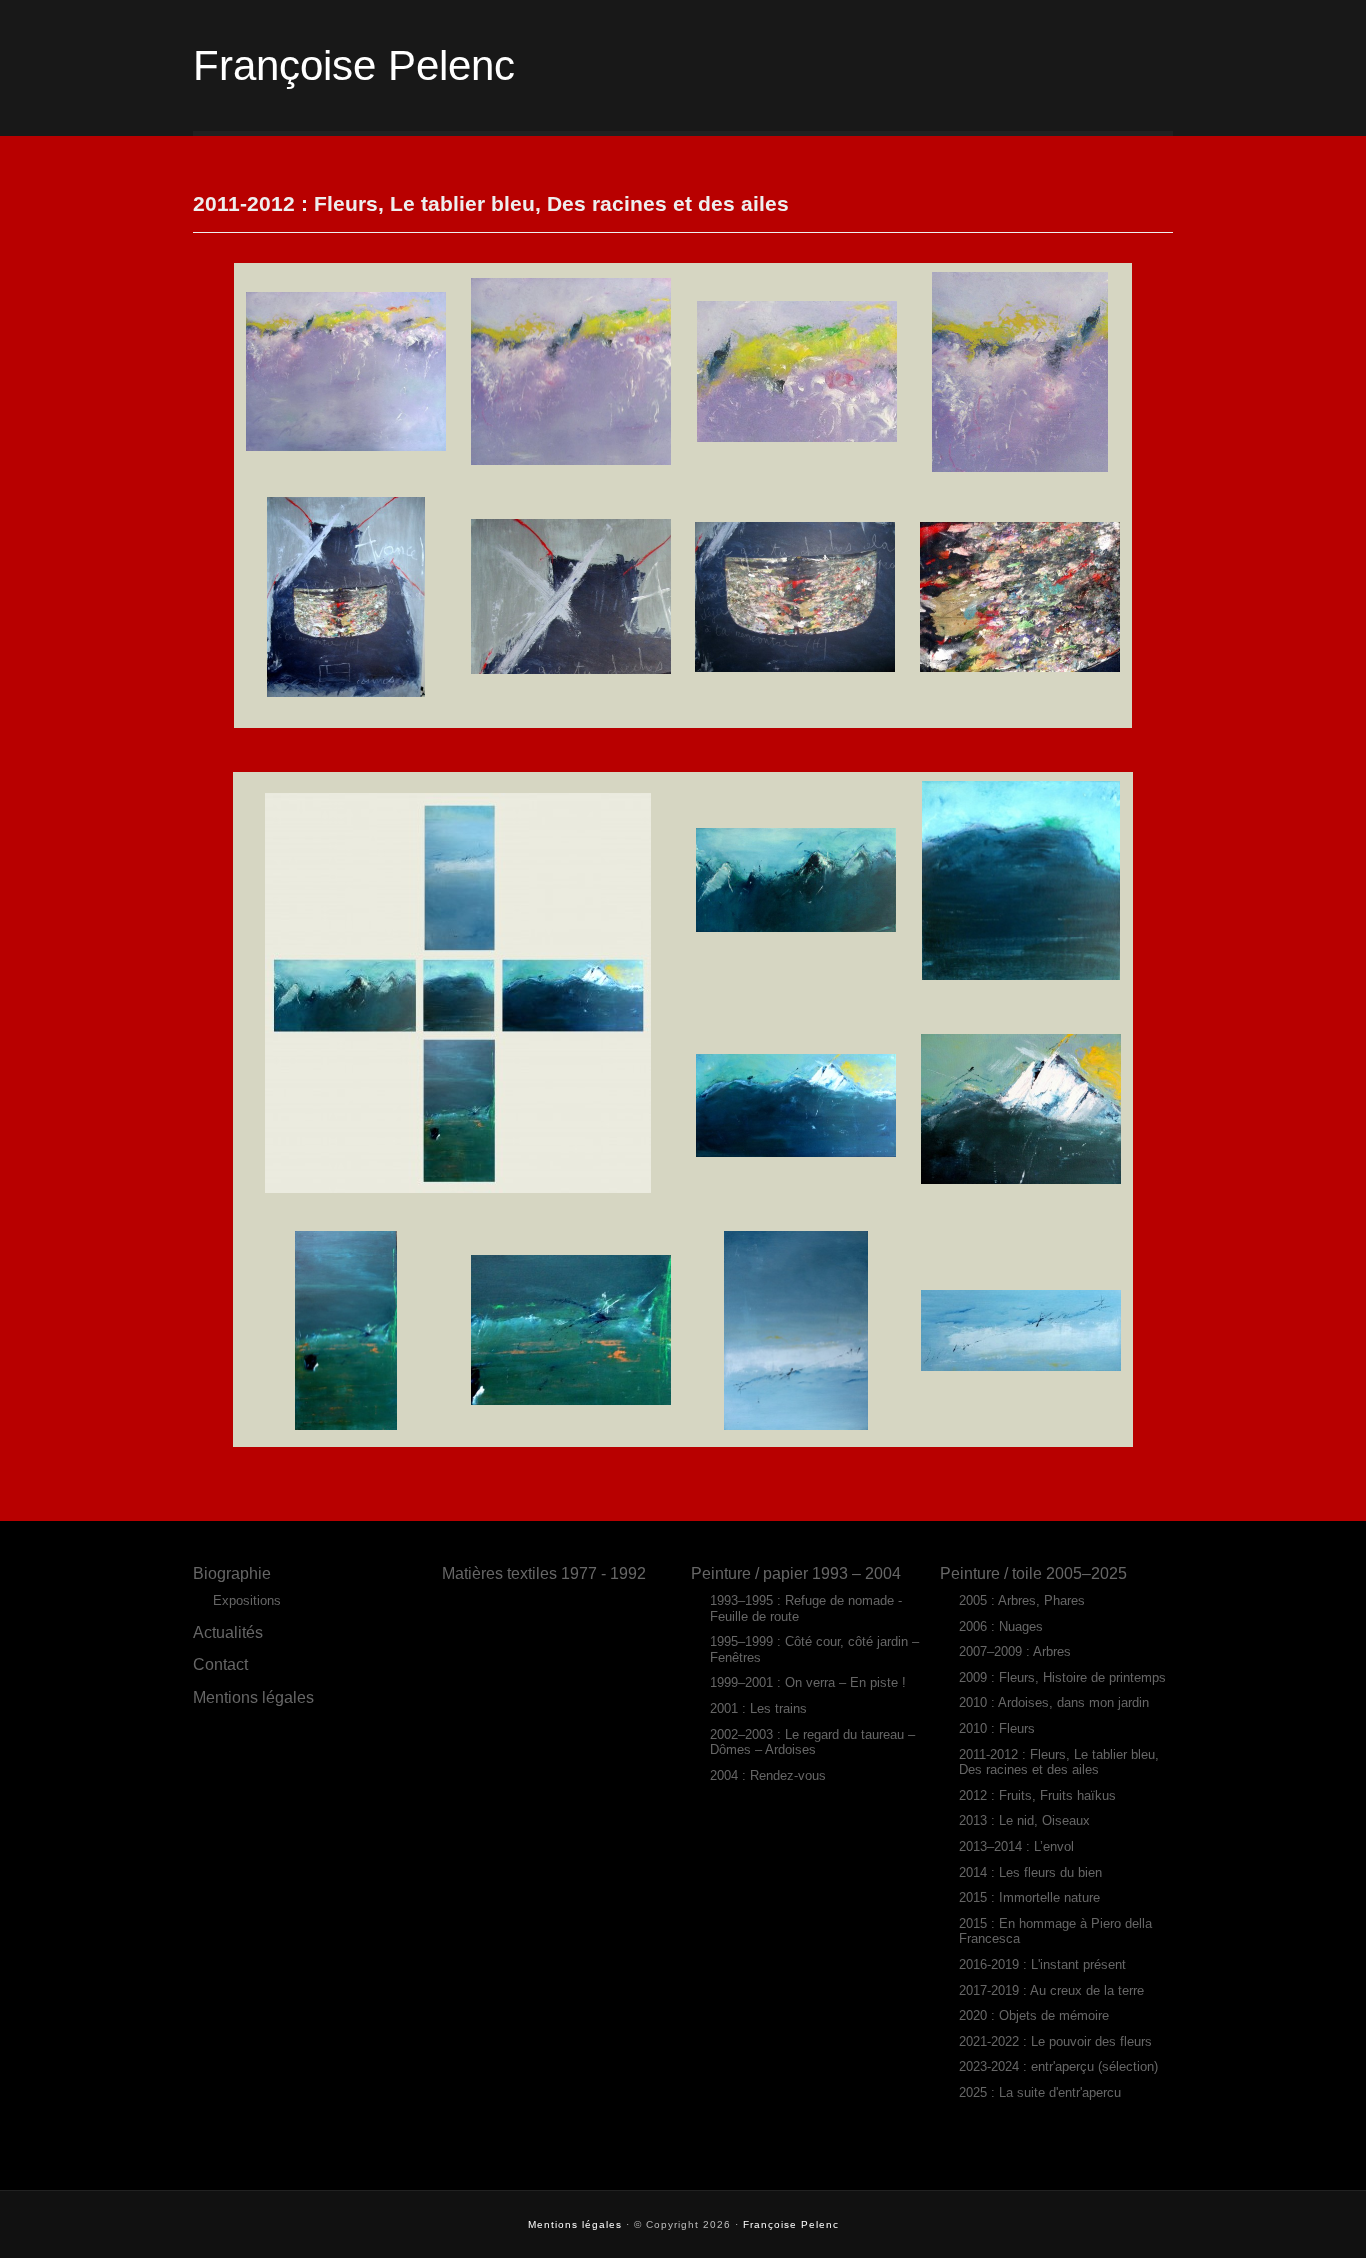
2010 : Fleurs (997, 1728)
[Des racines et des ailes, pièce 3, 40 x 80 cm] (796, 1152)
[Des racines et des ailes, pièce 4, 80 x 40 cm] (796, 1425)
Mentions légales (253, 1697)
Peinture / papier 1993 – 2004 (796, 1573)
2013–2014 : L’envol (1016, 1846)
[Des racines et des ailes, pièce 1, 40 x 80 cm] (796, 927)
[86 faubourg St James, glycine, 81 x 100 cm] (346, 446)
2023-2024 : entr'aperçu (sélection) (1058, 2066)
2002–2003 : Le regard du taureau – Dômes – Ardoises (812, 1742)
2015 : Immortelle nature (1029, 1897)
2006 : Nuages (1001, 1626)
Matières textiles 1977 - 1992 (544, 1573)
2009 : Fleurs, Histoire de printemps (1062, 1677)
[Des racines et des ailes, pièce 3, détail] (1020, 1109)
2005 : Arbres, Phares (1022, 1600)
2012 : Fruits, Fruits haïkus (1037, 1795)
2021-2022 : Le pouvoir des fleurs (1055, 2041)
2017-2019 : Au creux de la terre (1051, 1990)
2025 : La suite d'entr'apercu (1040, 2092)
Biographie (232, 1573)
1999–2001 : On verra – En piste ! (808, 1682)
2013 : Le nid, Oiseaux (1024, 1820)
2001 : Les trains (758, 1708)
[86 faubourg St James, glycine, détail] (571, 460)
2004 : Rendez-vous (768, 1775)
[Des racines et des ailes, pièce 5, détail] (571, 1400)
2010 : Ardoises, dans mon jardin (1054, 1702)
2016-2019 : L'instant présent (1042, 1964)
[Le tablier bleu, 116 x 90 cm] (346, 692)
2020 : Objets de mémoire (1034, 2015)
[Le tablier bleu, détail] (571, 669)
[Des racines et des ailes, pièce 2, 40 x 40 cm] (1021, 975)
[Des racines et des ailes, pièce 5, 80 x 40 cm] (346, 1425)
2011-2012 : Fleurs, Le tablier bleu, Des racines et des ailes (1059, 1762)
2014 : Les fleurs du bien (1030, 1872)
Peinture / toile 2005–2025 (1033, 1573)
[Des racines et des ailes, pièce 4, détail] (1021, 1366)
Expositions (247, 1600)
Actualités (228, 1632)
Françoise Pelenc (354, 65)
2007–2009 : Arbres (1015, 1651)
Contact (220, 1664)
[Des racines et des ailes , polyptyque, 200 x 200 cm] (458, 1188)
